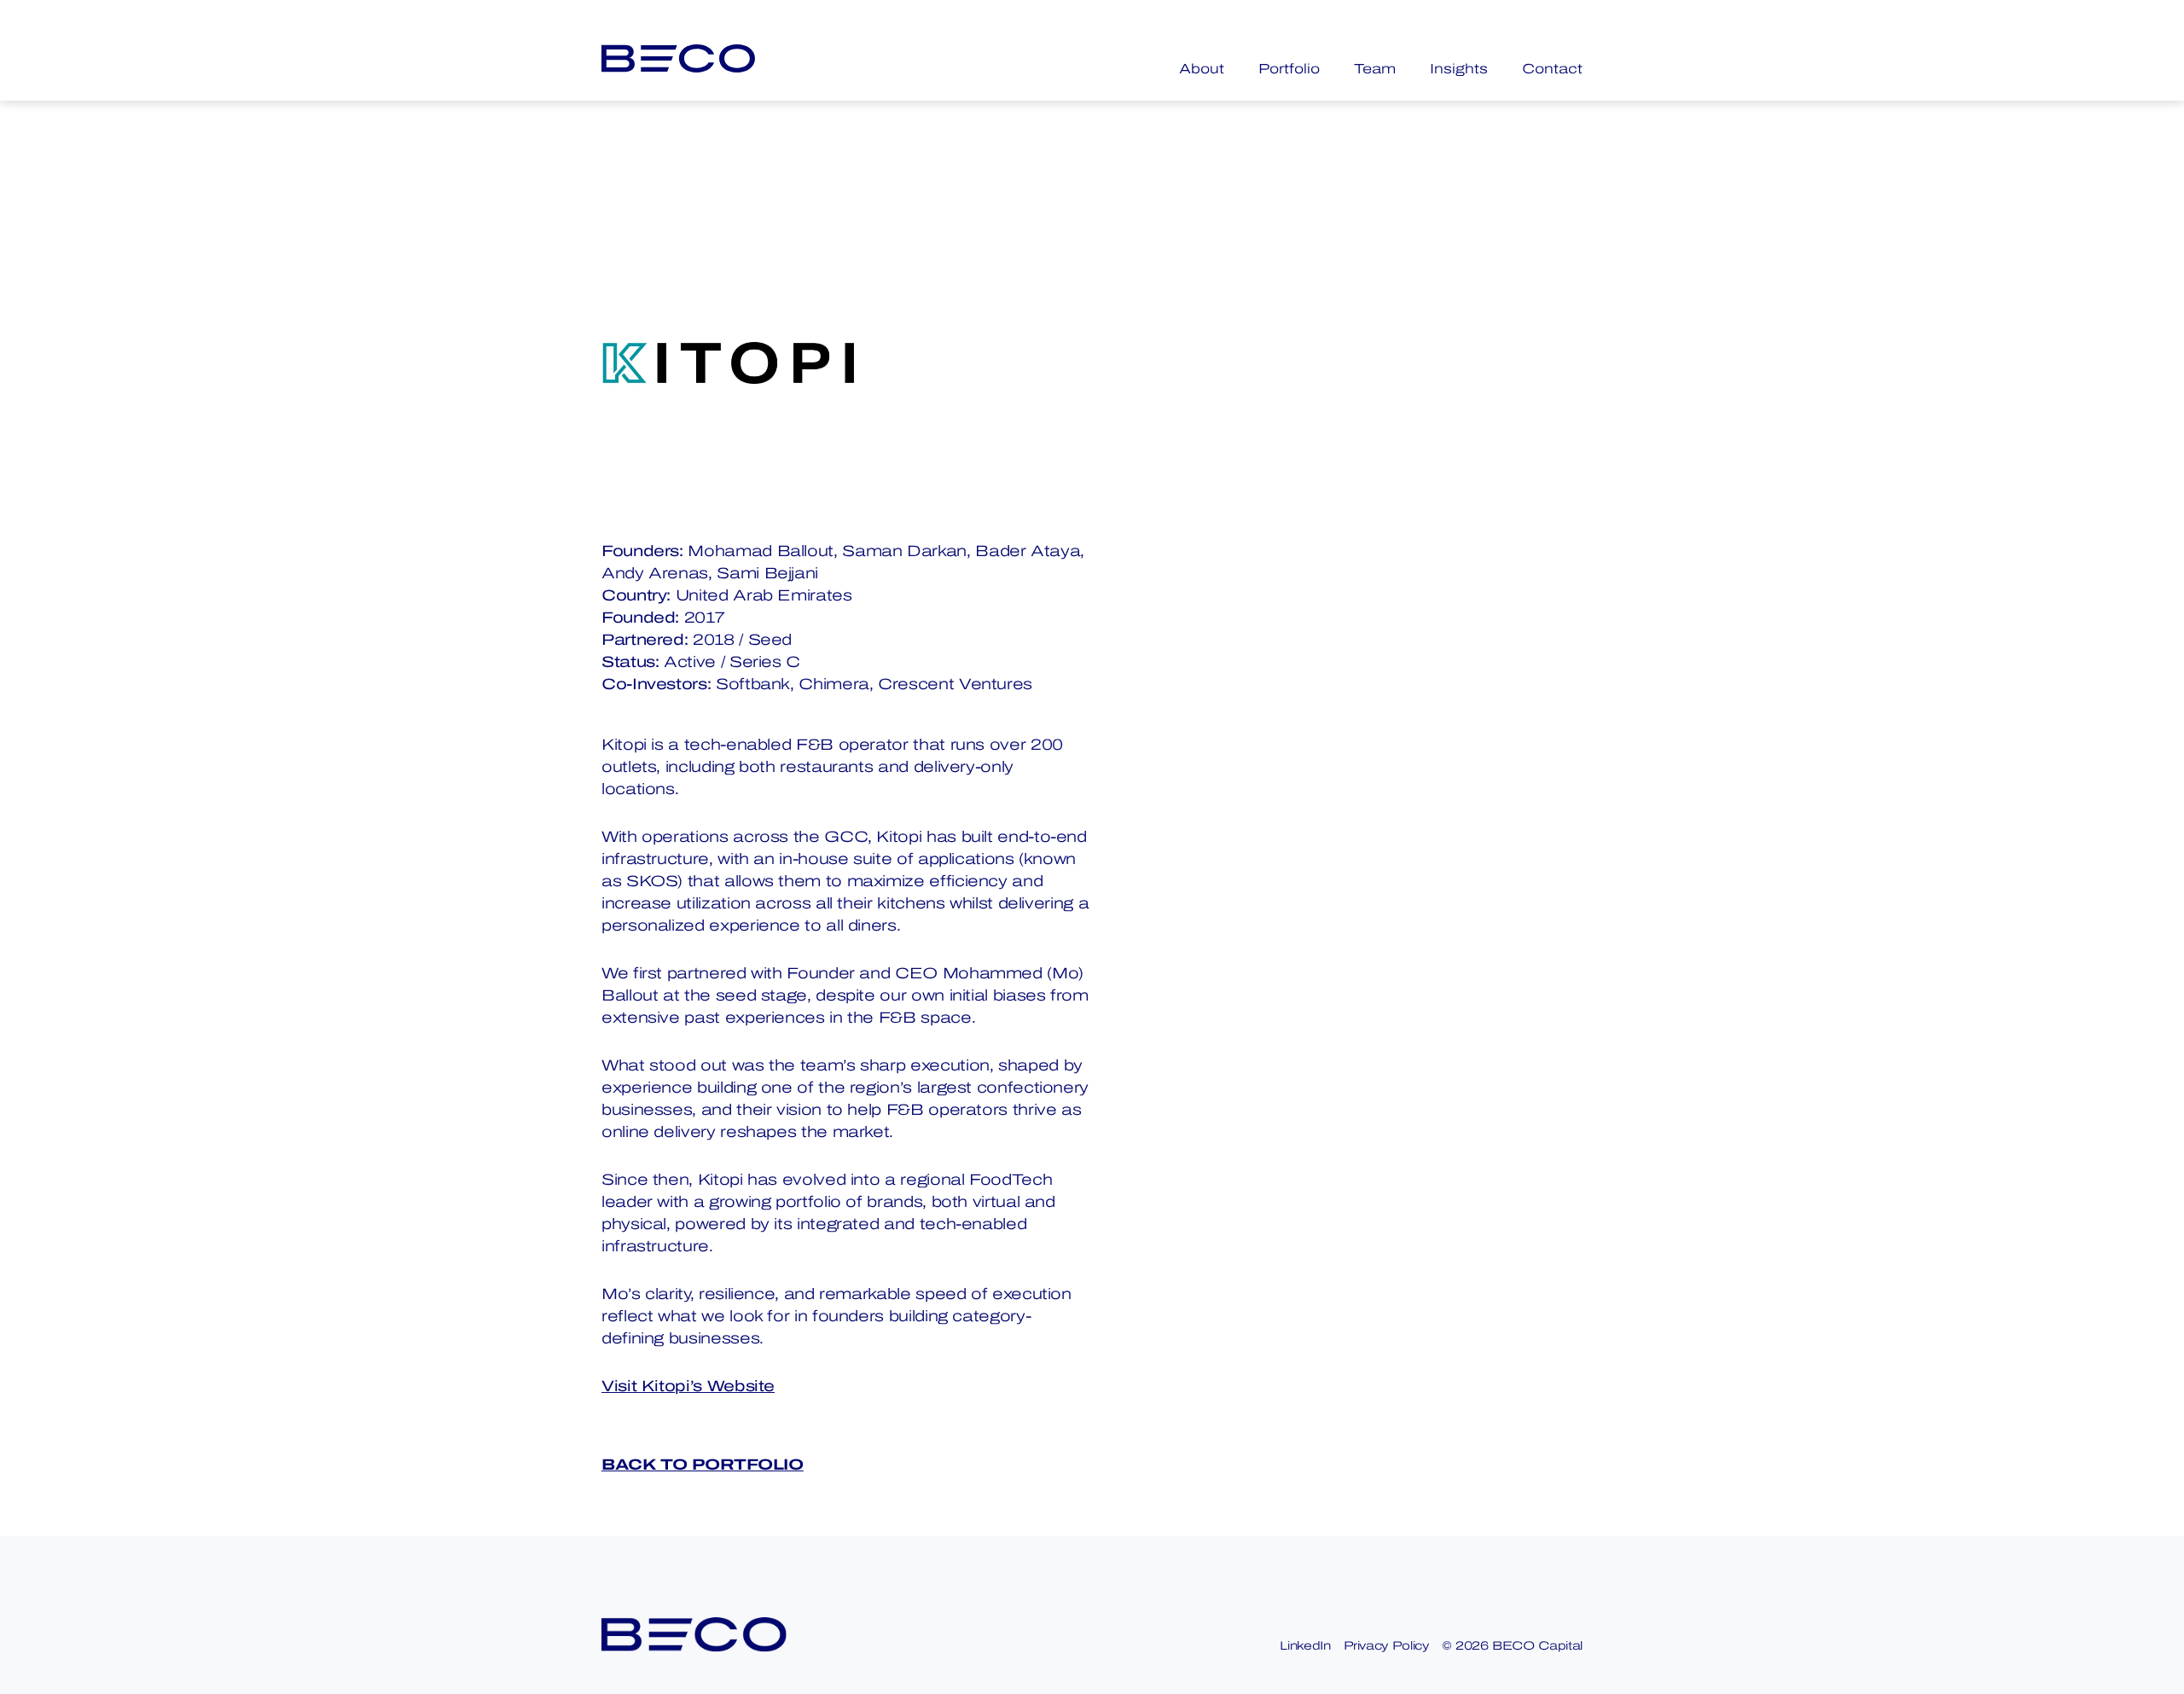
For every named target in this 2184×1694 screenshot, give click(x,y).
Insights (1459, 69)
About (1202, 69)
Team (1375, 69)
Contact (1552, 69)
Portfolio (1289, 69)
